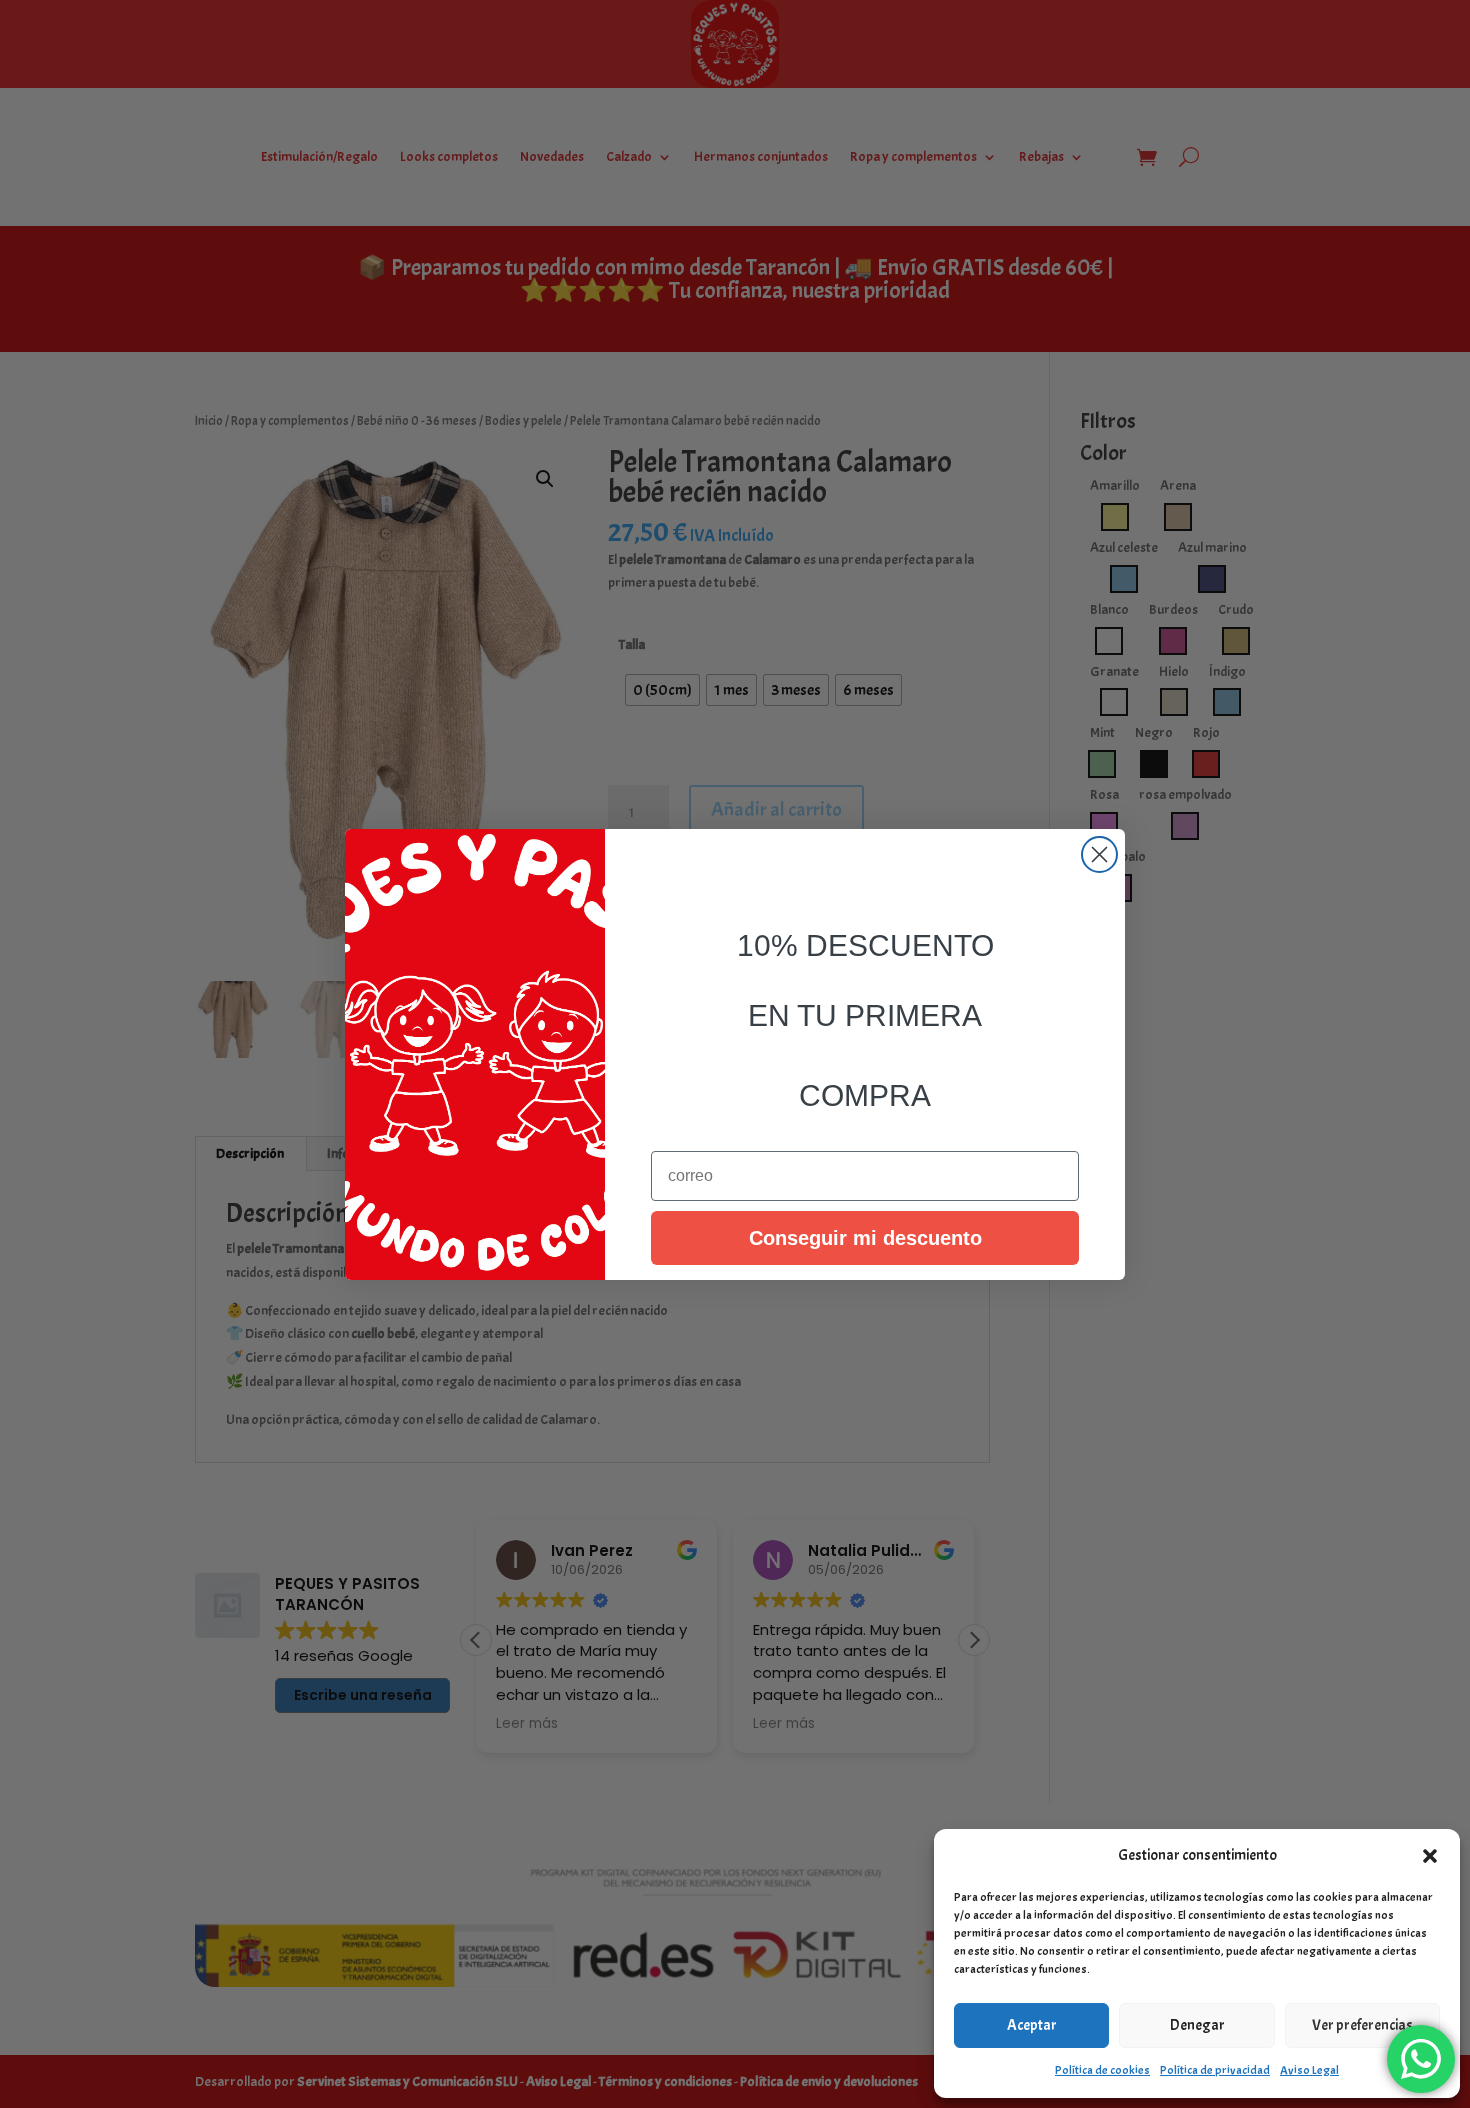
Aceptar (1032, 2025)
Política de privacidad (1215, 2070)
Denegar (1197, 2025)
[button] (1430, 1856)
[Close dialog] (1099, 854)
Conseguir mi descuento (865, 1238)
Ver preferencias (1362, 2025)
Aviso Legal (1309, 2070)
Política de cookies (1102, 2070)
